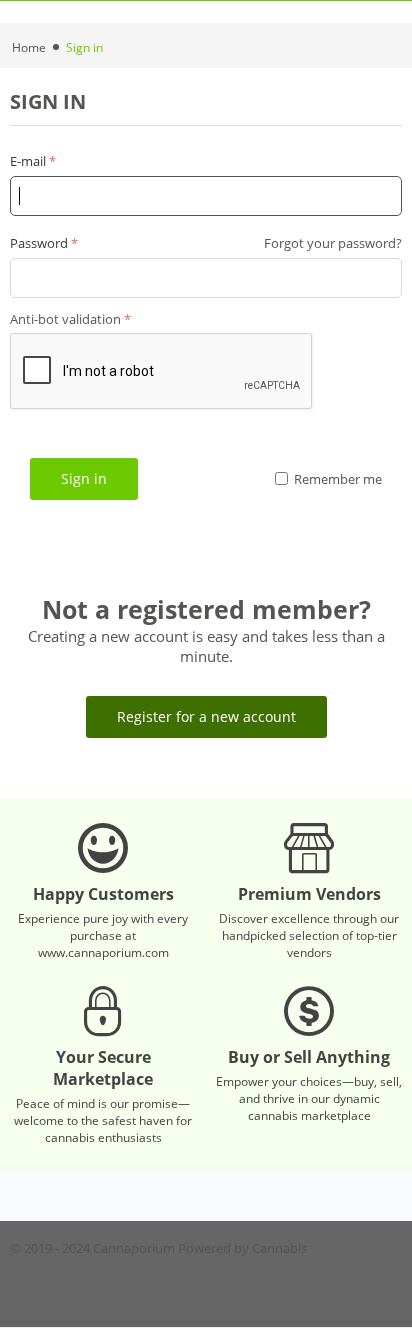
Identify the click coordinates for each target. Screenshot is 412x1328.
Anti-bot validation (65, 319)
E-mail (28, 161)
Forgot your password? (333, 243)
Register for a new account (206, 716)
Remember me (338, 479)
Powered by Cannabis (242, 1248)
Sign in (84, 478)
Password (39, 243)
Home (29, 47)
